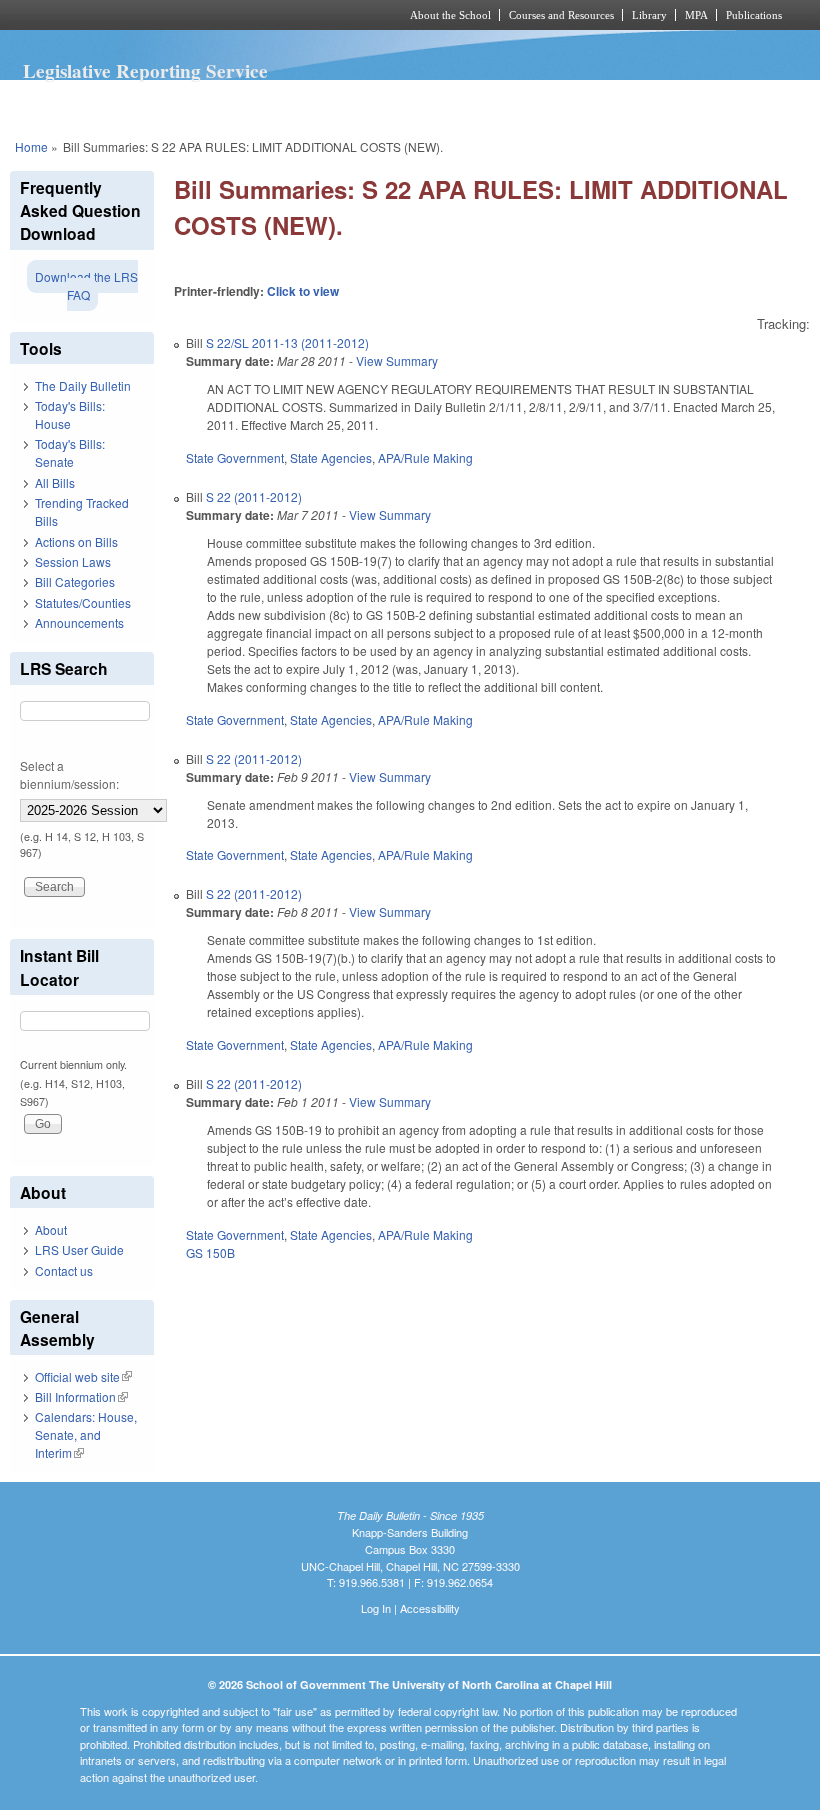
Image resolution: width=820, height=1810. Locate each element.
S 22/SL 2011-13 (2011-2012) (287, 342)
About (51, 1229)
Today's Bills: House (70, 414)
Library (649, 15)
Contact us (64, 1270)
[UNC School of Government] (180, 15)
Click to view (303, 291)
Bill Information (81, 1396)
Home (31, 146)
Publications (754, 15)
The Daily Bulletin (83, 385)
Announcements (79, 622)
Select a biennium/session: (69, 774)
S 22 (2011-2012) (254, 496)
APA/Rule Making (425, 457)
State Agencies (331, 457)
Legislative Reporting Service (145, 71)
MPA (696, 15)
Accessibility (430, 1608)
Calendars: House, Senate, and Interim (86, 1434)
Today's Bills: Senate (70, 452)
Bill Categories (75, 581)
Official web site (83, 1376)
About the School (450, 15)
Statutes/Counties (83, 602)
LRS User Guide (79, 1249)
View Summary (397, 360)
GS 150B (210, 1252)
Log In (376, 1608)
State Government (235, 457)
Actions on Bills (76, 541)
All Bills (55, 482)
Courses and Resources (561, 15)
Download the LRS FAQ (86, 285)
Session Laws (73, 561)
